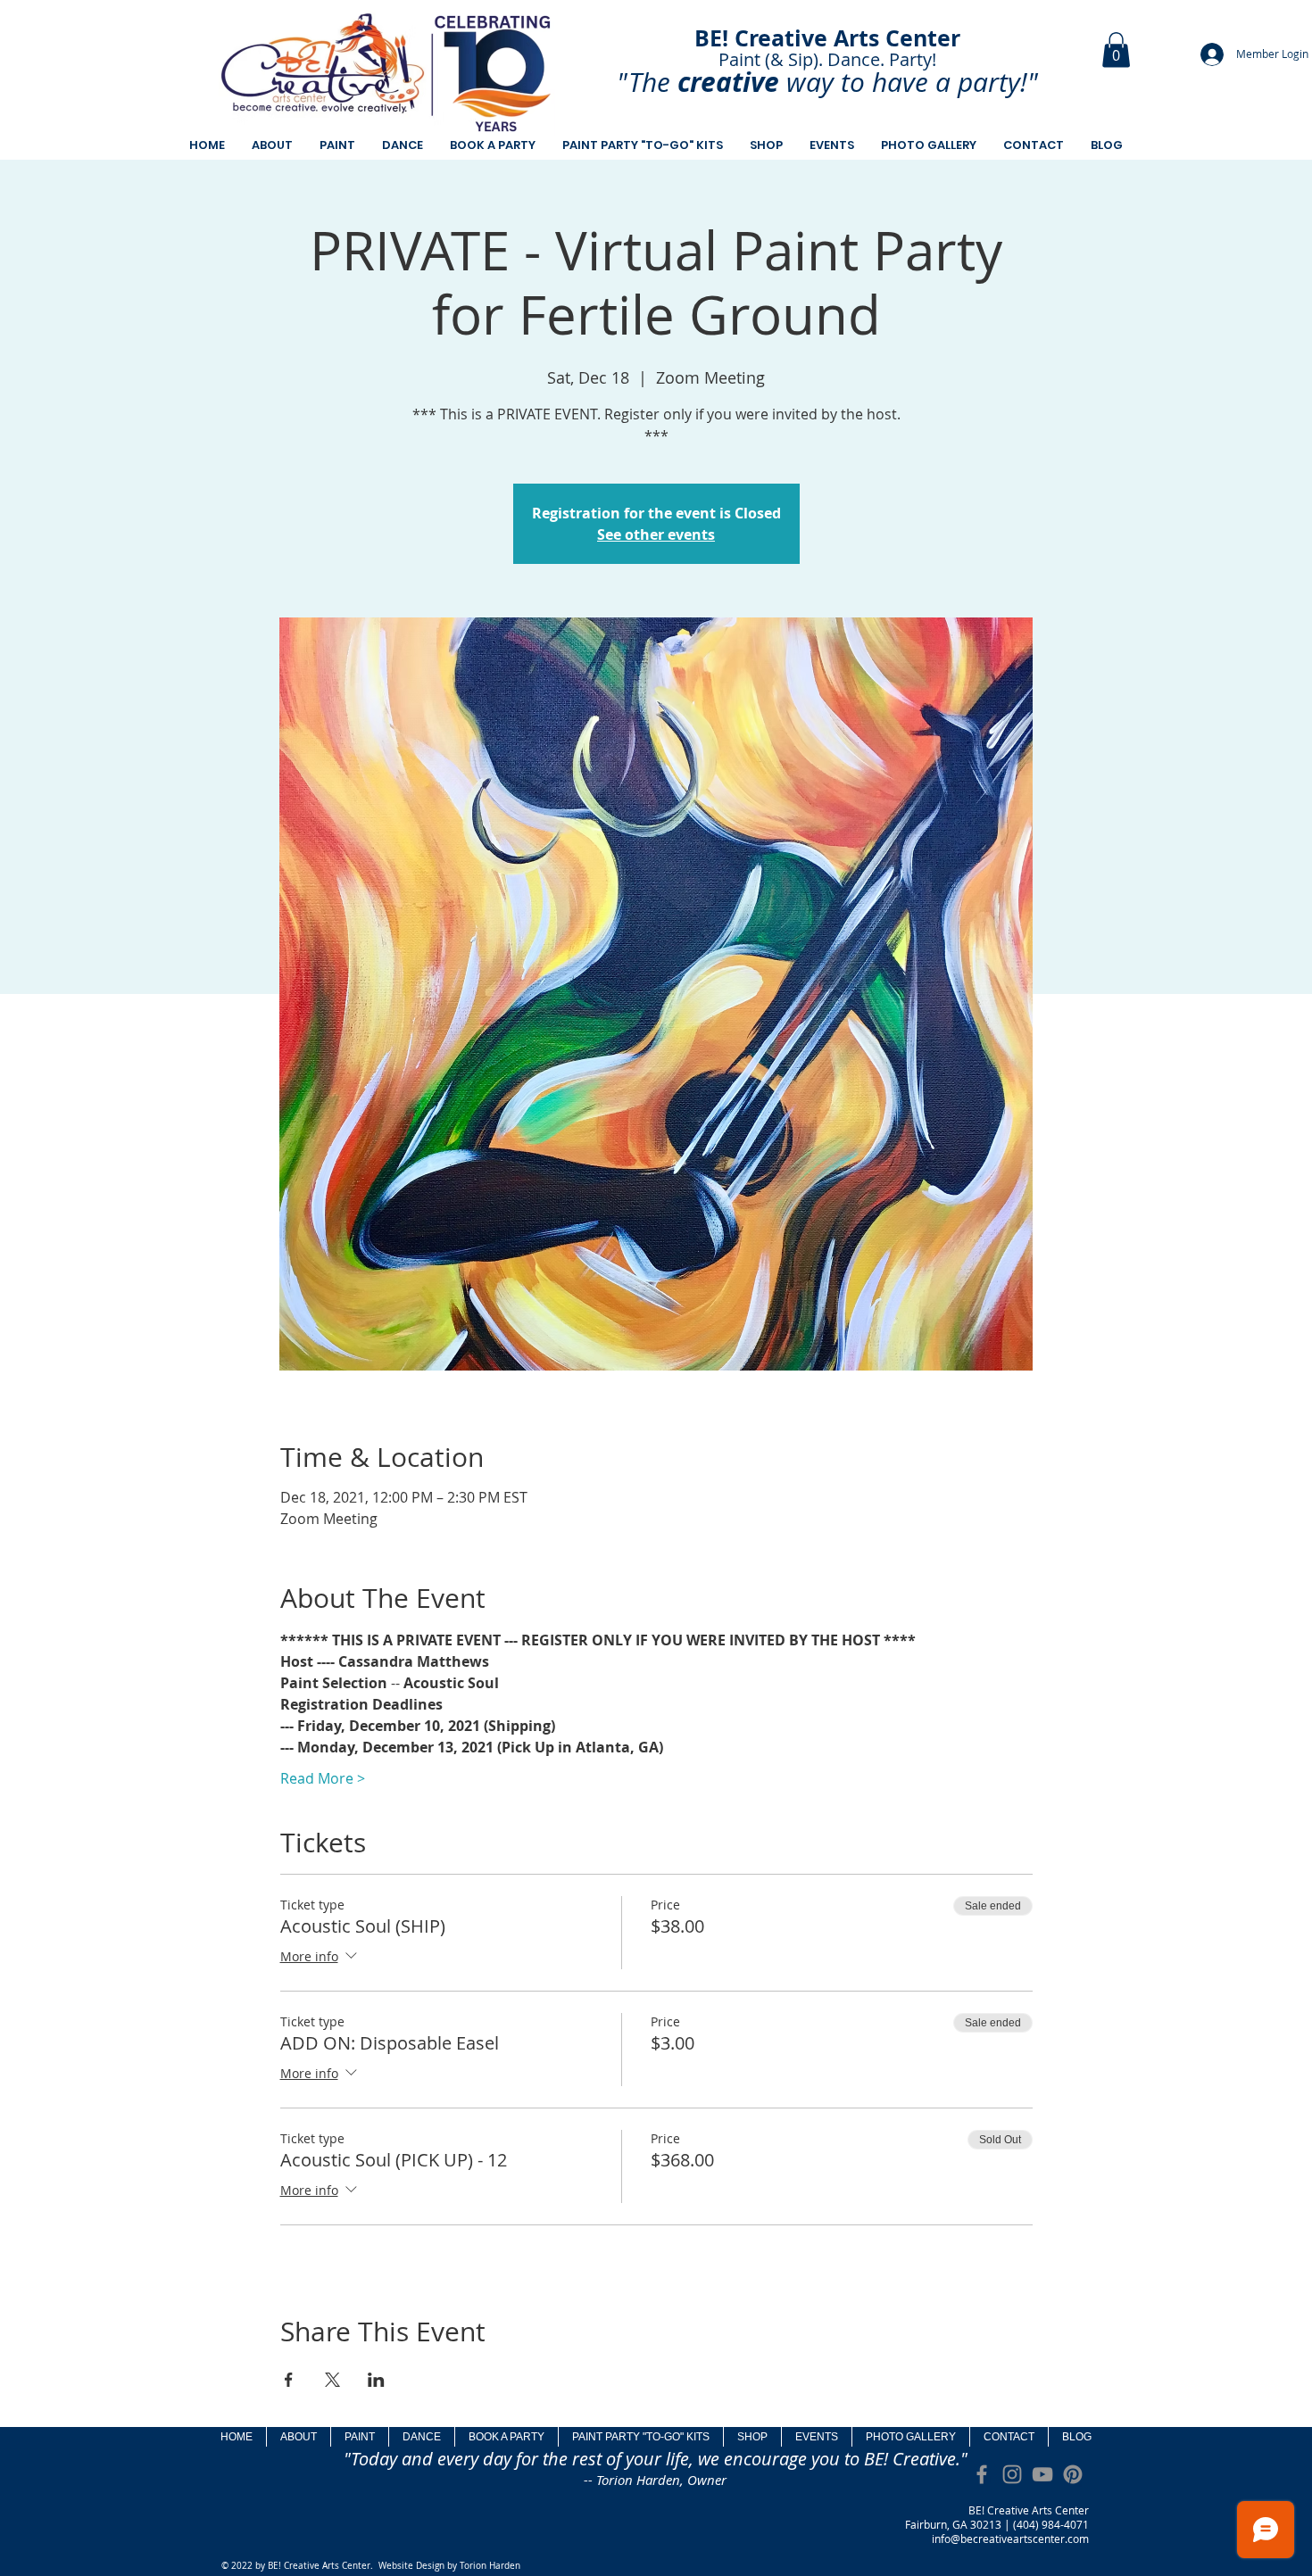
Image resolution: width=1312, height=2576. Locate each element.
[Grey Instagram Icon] (1012, 2474)
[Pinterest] (1073, 2474)
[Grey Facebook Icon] (982, 2474)
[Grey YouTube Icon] (1042, 2474)
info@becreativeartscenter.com (1010, 2539)
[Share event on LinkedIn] (376, 2380)
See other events (656, 534)
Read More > (323, 1778)
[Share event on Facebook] (289, 2380)
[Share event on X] (332, 2380)
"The (644, 82)
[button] (1116, 50)
